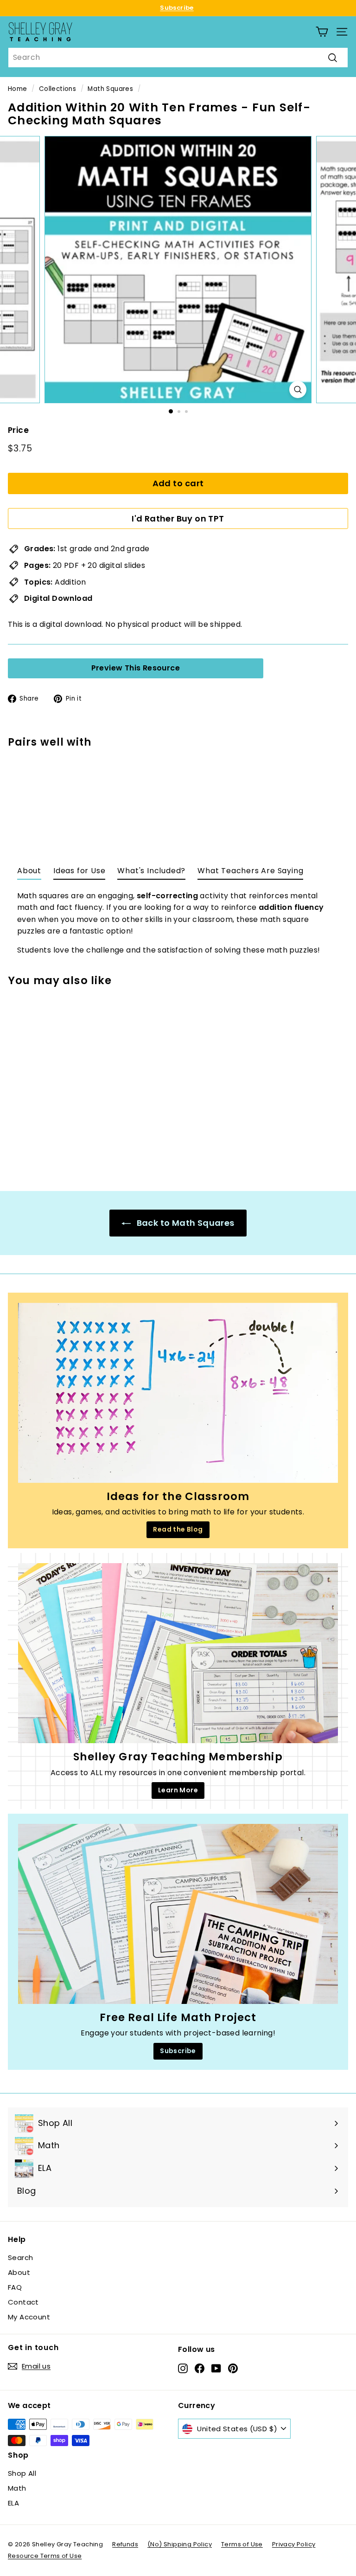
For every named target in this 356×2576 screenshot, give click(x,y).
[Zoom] (298, 390)
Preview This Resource (136, 668)
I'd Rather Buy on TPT (178, 518)
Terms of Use (242, 2544)
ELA (13, 2503)
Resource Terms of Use (45, 2556)
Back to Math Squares (184, 1223)
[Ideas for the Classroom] (178, 1393)
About (19, 2272)
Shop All (22, 2473)
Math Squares (110, 89)
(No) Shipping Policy (180, 2544)
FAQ (15, 2287)
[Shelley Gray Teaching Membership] (178, 1653)
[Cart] (322, 32)
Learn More (178, 1790)
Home (18, 89)
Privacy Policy (294, 2544)
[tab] (29, 873)
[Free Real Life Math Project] (178, 1914)
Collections (57, 89)
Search (20, 2257)
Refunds (125, 2544)
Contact (23, 2302)
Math (17, 2488)
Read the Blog (178, 1529)
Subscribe (177, 8)
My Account (29, 2317)
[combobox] (178, 58)
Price (18, 430)
